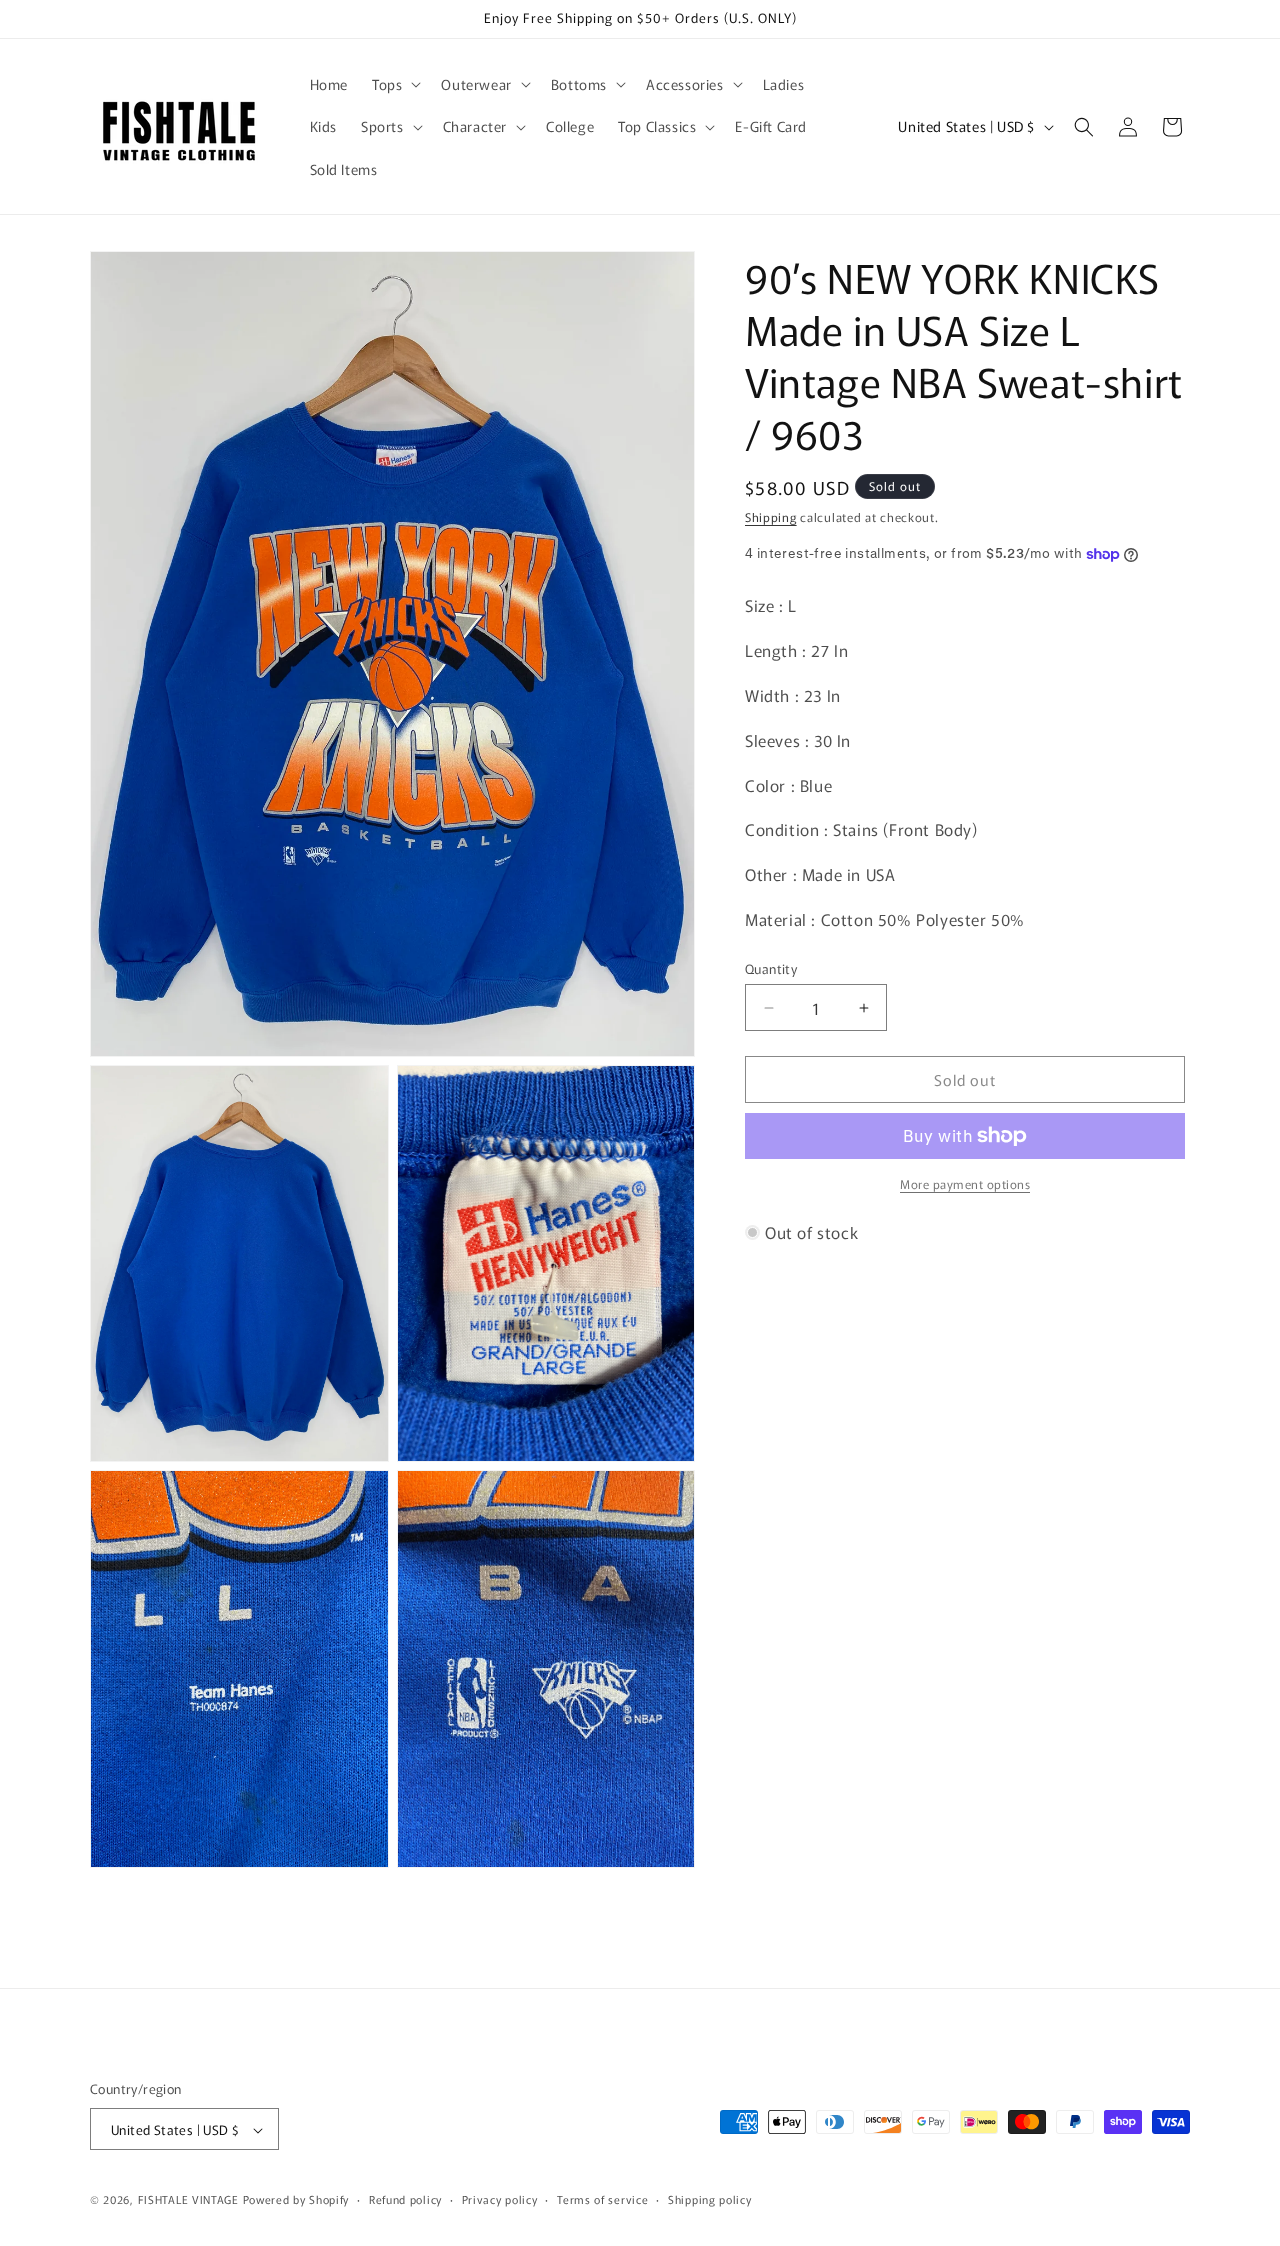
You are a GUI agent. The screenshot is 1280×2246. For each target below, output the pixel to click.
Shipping (771, 516)
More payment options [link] (965, 1183)
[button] (394, 84)
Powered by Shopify (296, 2200)
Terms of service (602, 2199)
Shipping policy (710, 2199)
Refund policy (405, 2199)
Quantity (771, 968)
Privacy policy (500, 2199)
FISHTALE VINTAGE (188, 2200)
